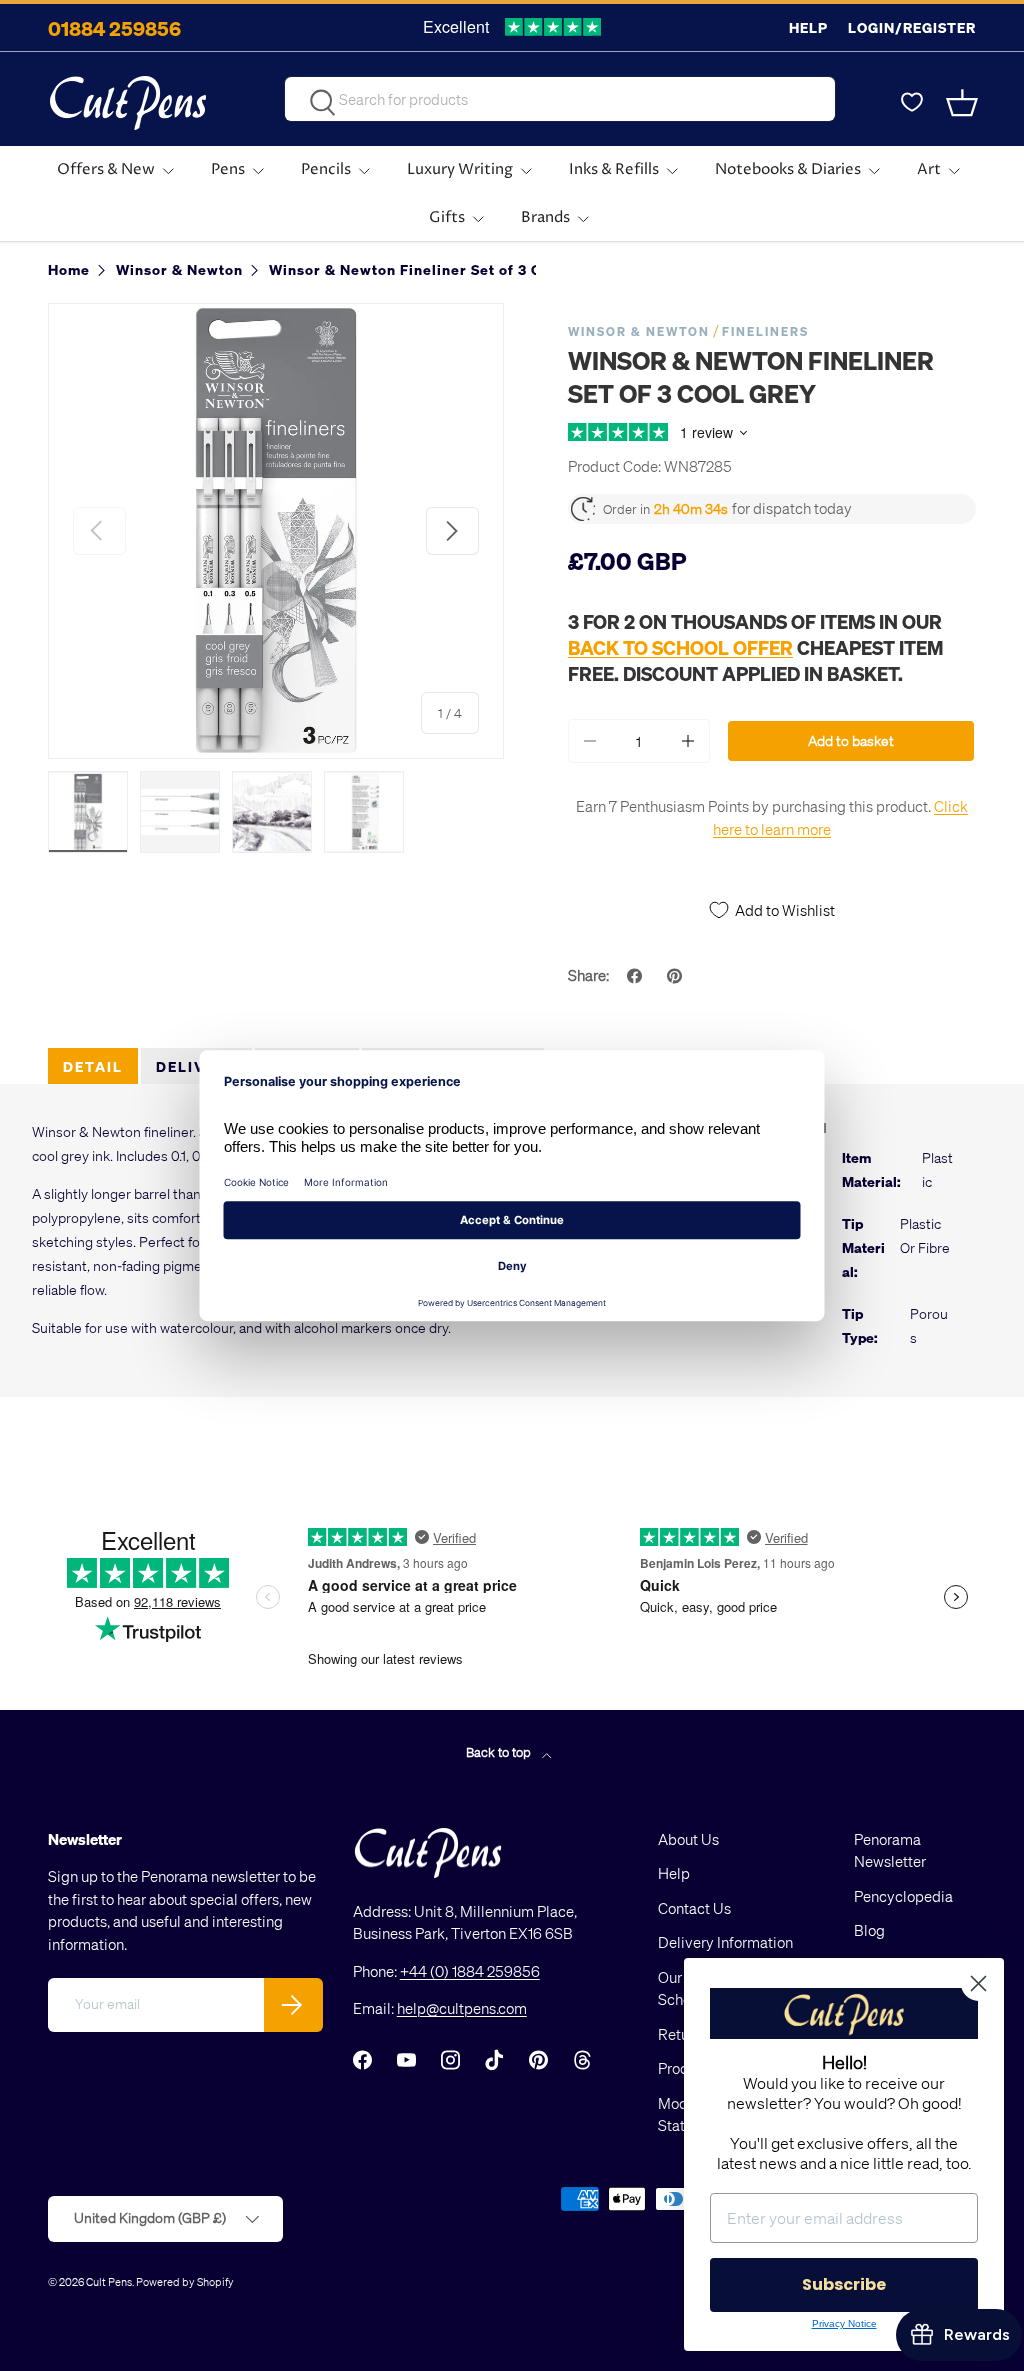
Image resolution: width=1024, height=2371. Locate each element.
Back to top (500, 1751)
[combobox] (560, 99)
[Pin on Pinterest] (677, 976)
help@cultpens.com (462, 2008)
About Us (688, 1839)
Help (808, 27)
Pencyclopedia (903, 1896)
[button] (964, 103)
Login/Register (912, 27)
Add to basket (851, 740)
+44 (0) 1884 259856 (470, 1971)
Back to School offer (680, 647)
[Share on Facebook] (637, 976)
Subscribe (844, 2284)
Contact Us (694, 1908)
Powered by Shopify (185, 2281)
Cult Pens (109, 2281)
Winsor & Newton (639, 331)
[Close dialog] (978, 1983)
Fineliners (765, 331)
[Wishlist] (912, 103)
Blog (869, 1930)
